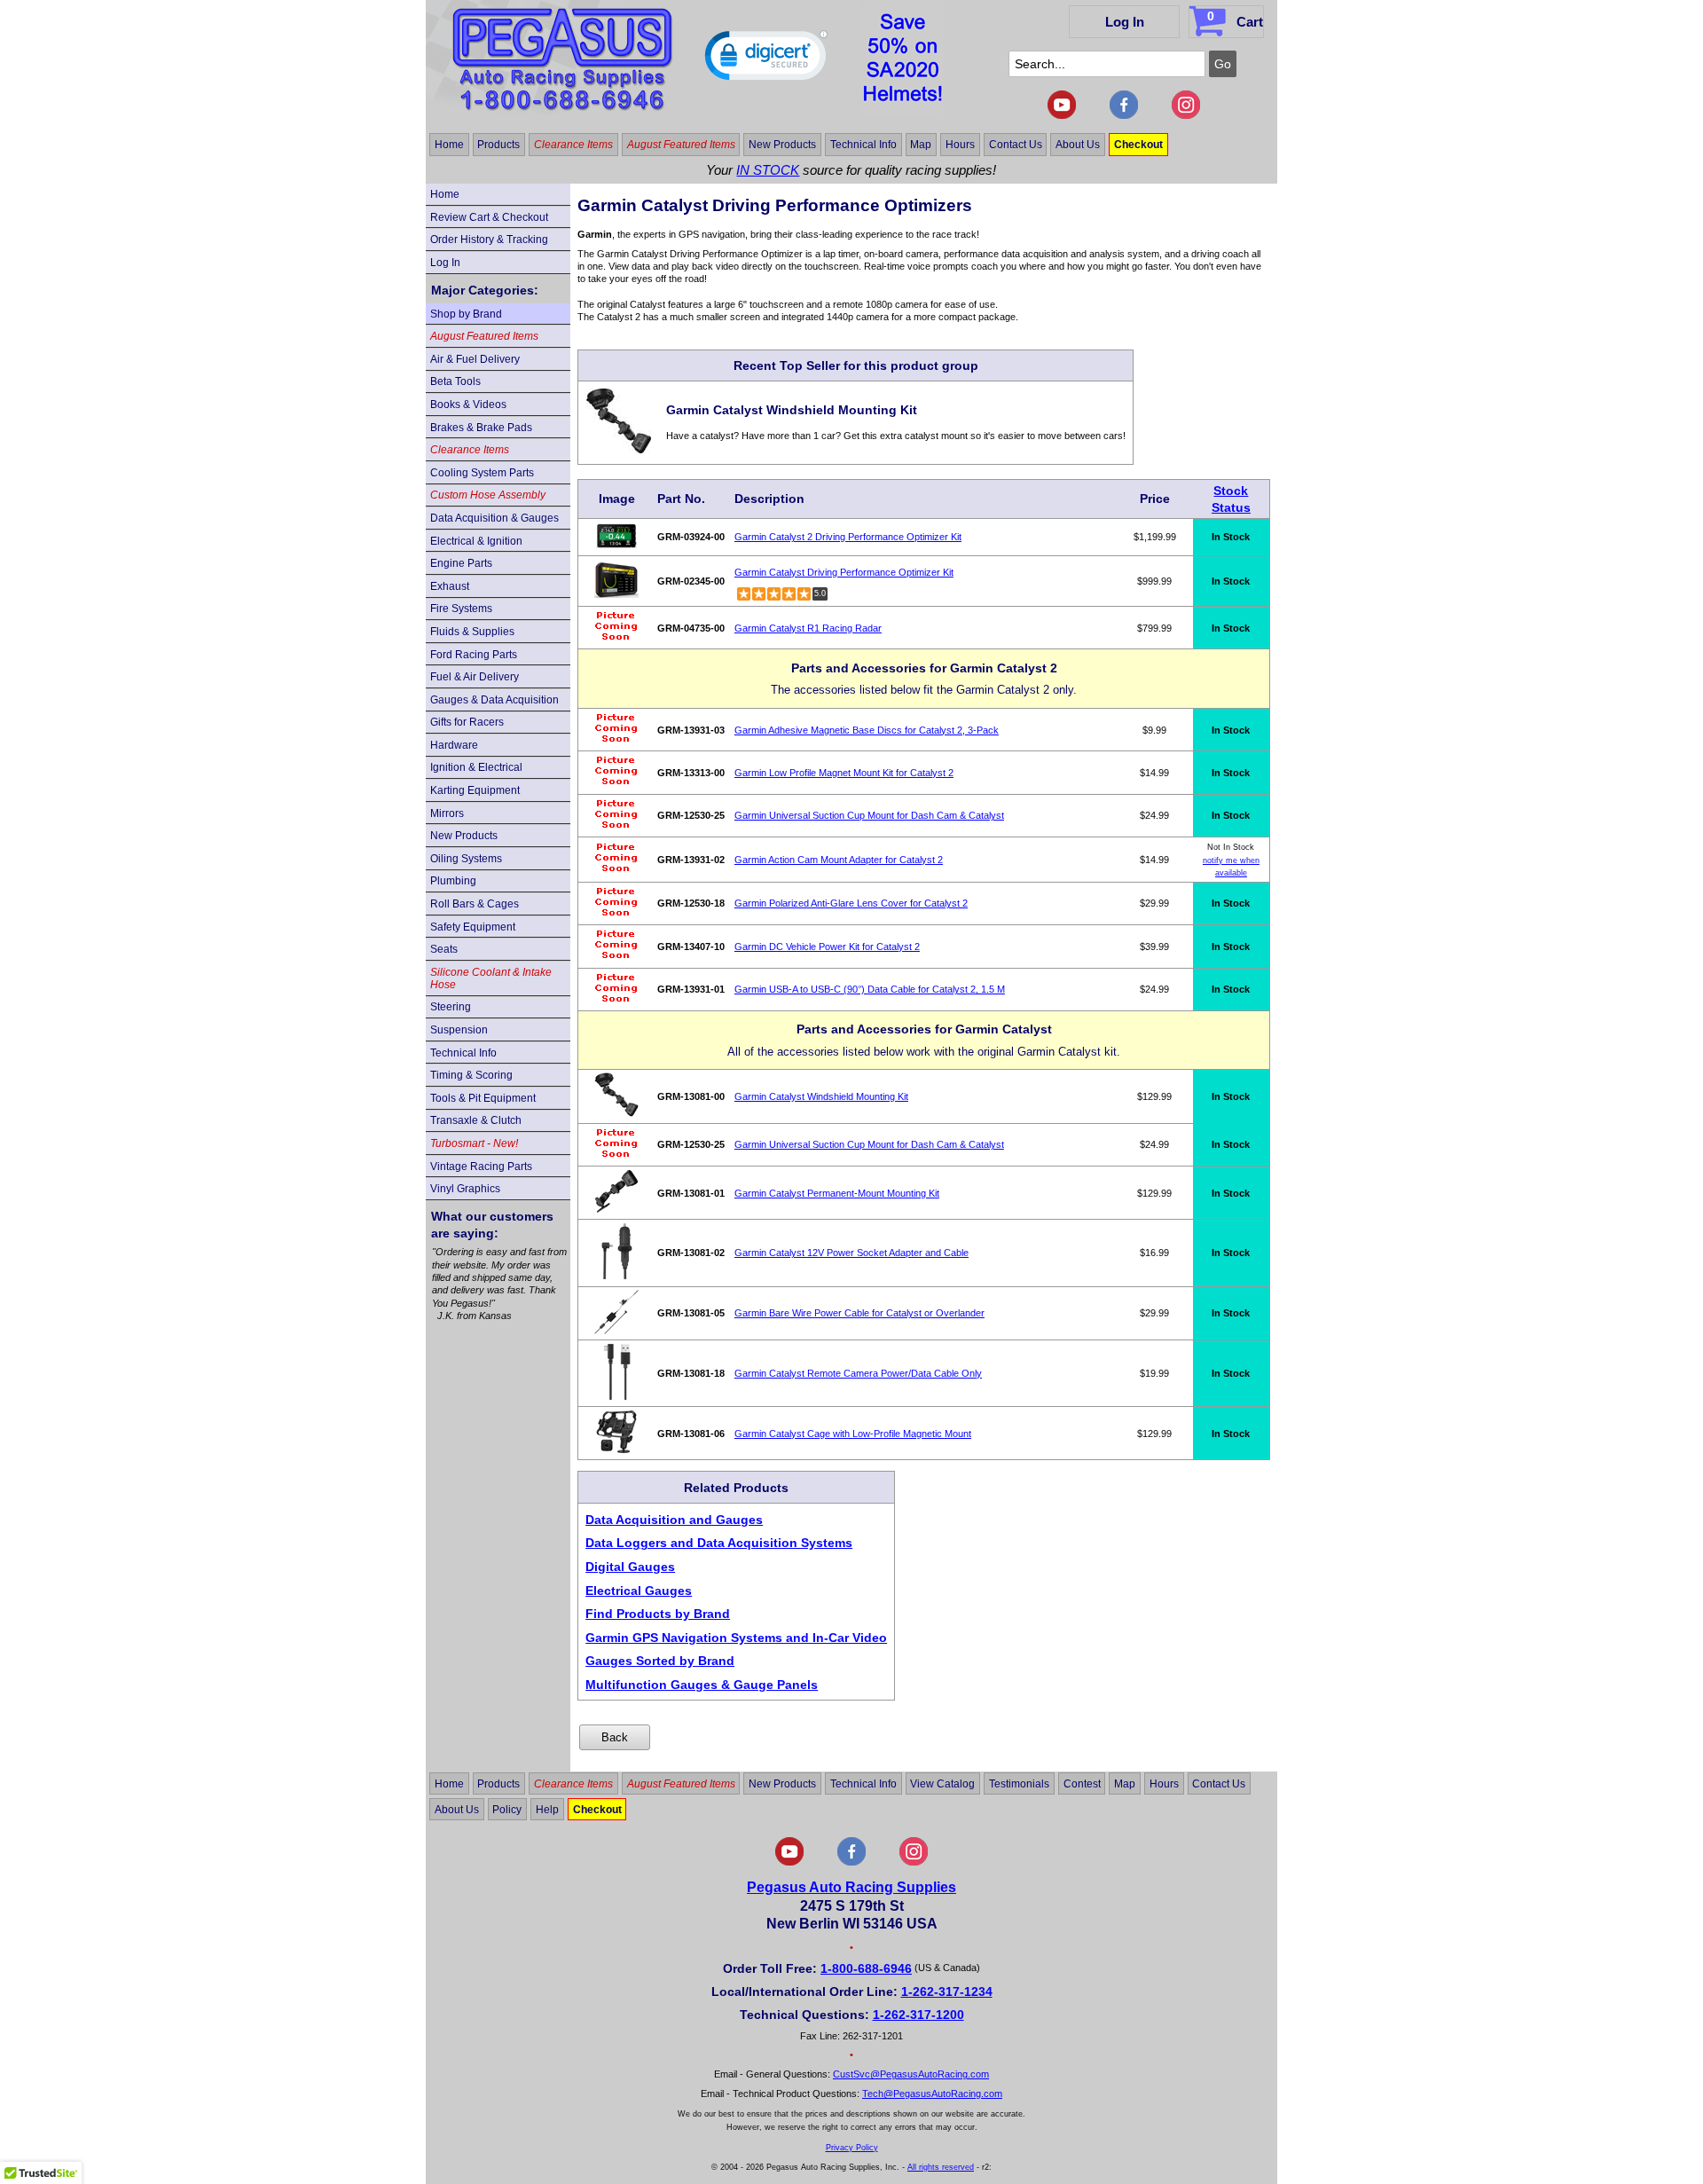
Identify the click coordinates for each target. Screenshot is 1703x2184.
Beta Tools (455, 381)
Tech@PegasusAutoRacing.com (932, 2094)
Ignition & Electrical (476, 767)
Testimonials (1019, 1784)
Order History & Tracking (489, 240)
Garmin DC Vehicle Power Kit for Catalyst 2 (827, 947)
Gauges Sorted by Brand (660, 1661)
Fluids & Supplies (472, 632)
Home (449, 145)
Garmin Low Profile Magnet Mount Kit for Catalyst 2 (844, 773)
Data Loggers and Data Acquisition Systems (719, 1543)
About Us (1078, 145)
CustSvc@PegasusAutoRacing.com (911, 2074)
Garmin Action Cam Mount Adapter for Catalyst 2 (839, 860)
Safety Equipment (473, 927)
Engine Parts (461, 563)
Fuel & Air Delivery (475, 677)
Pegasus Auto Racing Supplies (851, 1887)
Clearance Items (573, 145)
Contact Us (1016, 145)
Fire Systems (461, 609)
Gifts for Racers (467, 722)
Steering (451, 1007)
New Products (782, 145)
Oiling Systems (466, 859)
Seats (444, 949)
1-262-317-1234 (947, 1992)
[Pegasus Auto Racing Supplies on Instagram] (1186, 115)
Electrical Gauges (639, 1591)
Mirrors (447, 813)
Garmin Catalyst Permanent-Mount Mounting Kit (837, 1193)
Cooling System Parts (482, 473)
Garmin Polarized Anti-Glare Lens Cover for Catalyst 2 (851, 903)
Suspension (459, 1030)
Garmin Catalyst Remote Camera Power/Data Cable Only (858, 1373)
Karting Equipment (475, 790)
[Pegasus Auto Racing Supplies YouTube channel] (1062, 115)
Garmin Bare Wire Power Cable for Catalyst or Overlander (859, 1313)
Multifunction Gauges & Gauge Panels (702, 1685)
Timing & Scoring (471, 1075)
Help (547, 1809)
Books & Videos (468, 405)
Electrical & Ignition (476, 541)
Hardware (454, 745)
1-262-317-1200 (918, 2015)
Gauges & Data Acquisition (494, 700)
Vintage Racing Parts (481, 1167)
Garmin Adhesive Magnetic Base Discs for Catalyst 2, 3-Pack (867, 730)
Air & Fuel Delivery (475, 359)
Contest (1082, 1784)
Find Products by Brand (658, 1614)
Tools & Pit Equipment (483, 1098)
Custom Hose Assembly (488, 495)
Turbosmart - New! (474, 1143)
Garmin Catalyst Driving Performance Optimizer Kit (844, 572)
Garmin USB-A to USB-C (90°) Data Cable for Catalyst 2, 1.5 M (870, 989)
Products (498, 145)
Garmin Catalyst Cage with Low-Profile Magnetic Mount (853, 1434)
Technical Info (863, 145)
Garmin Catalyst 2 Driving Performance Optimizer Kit (848, 537)
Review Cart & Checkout (489, 217)
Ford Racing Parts (474, 655)
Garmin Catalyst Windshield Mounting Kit (821, 1096)
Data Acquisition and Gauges (674, 1520)
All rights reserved (941, 2167)
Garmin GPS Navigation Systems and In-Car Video (736, 1638)
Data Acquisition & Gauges (494, 518)
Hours (960, 145)
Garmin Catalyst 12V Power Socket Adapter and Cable (851, 1253)
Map (921, 145)
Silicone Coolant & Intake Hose (491, 978)
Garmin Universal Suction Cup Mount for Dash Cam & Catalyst (869, 815)
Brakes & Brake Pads (481, 428)
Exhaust (450, 586)
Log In (1125, 22)
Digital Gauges (630, 1567)
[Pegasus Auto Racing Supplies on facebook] (1124, 115)
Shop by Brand (466, 314)
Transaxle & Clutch (476, 1120)
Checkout (1138, 145)
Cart (1235, 19)
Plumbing (453, 881)
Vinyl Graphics (465, 1189)
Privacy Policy (852, 2148)
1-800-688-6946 (866, 1968)
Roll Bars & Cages (475, 904)
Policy (507, 1809)
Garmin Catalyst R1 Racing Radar (808, 628)
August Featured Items (681, 145)
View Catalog (942, 1784)
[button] (766, 59)
